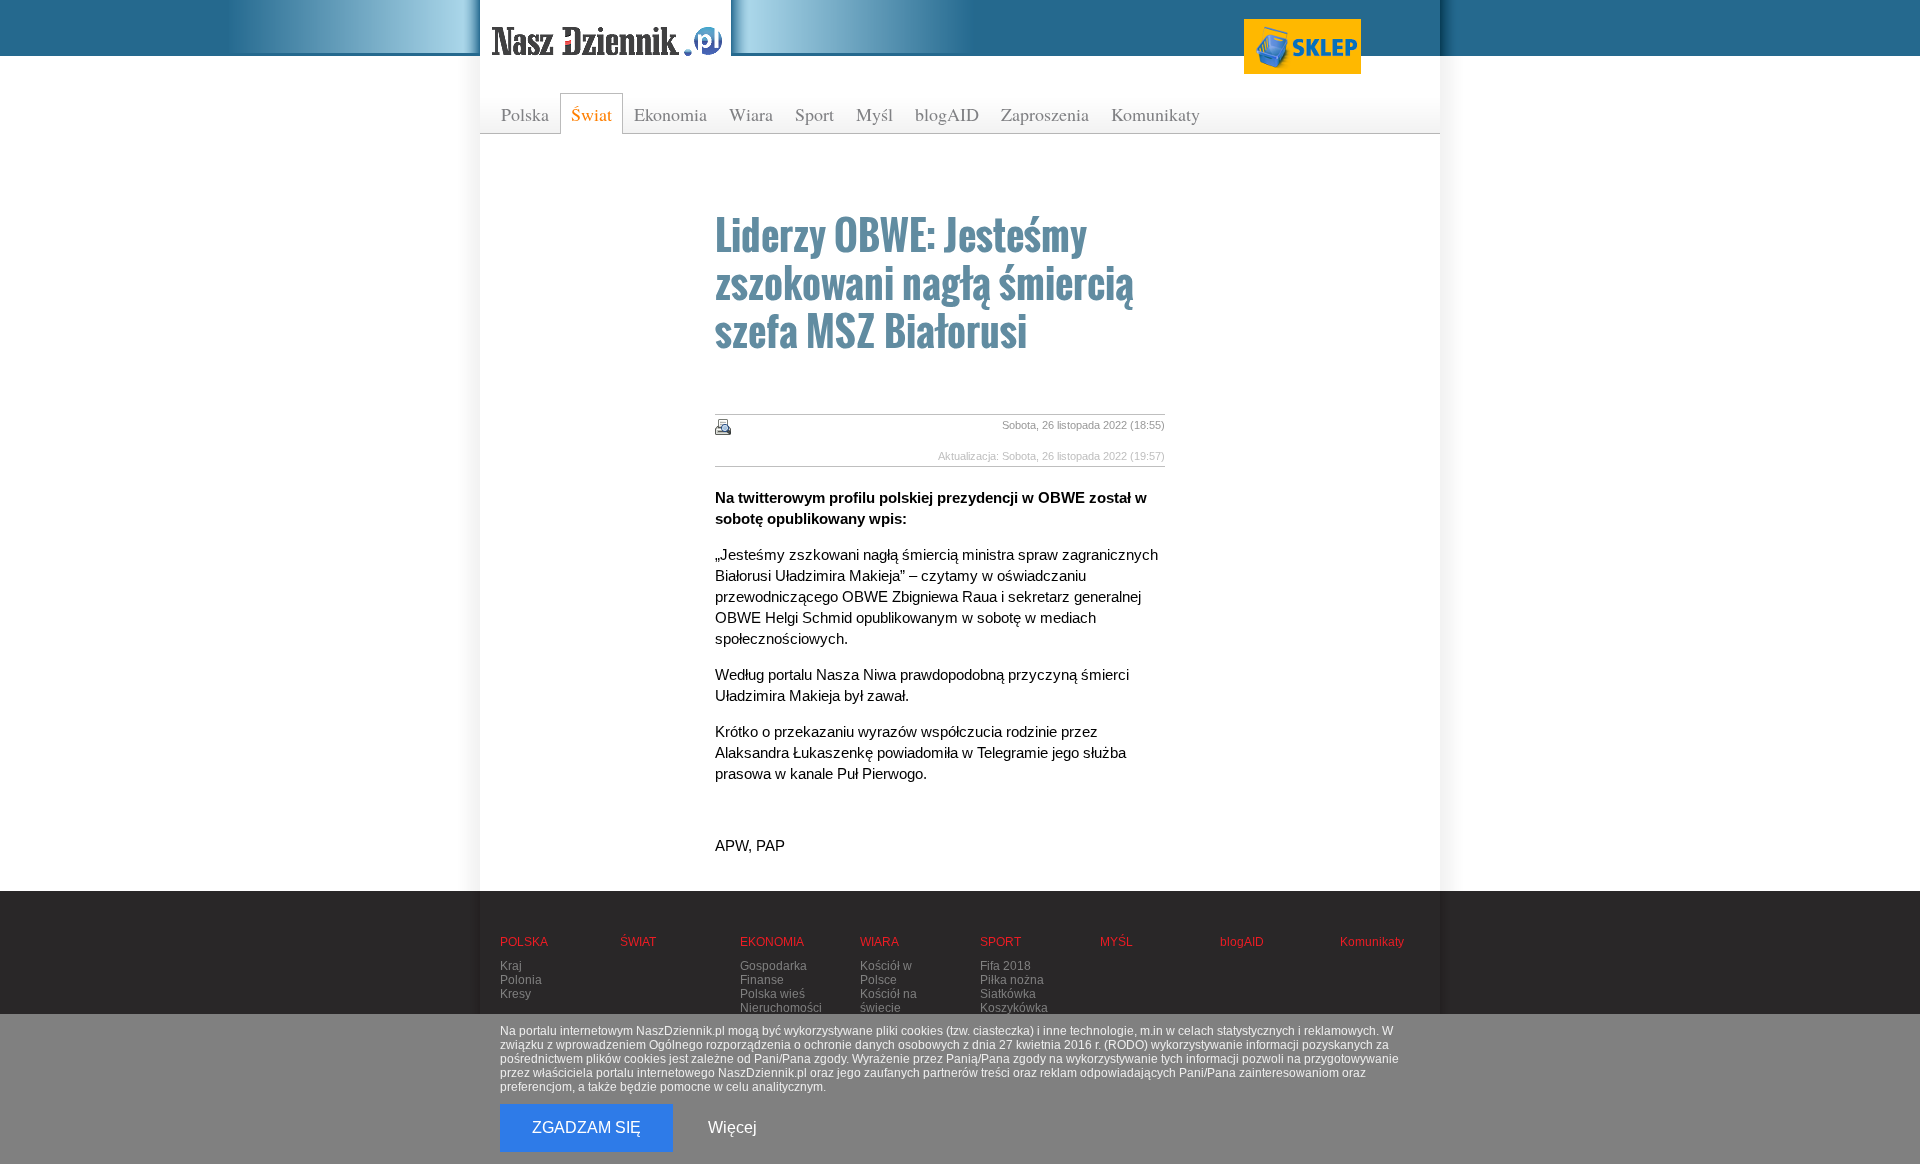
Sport (814, 114)
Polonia (521, 980)
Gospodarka (773, 966)
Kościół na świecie (888, 1001)
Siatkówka (1008, 994)
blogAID (947, 114)
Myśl (874, 114)
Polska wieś (772, 994)
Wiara (751, 114)
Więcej (732, 1127)
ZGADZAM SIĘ (586, 1127)
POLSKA (524, 942)
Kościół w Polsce (886, 973)
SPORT (1000, 942)
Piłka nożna (1012, 980)
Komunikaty (1155, 114)
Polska (525, 114)
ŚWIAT (638, 942)
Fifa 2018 (1005, 966)
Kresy (515, 994)
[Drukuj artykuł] (723, 427)
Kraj (511, 966)
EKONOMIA (772, 942)
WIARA (879, 942)
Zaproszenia (1045, 114)
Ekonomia (670, 114)
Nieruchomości (781, 1008)
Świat (591, 114)
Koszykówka (1014, 1008)
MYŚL (1116, 942)
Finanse (762, 980)
